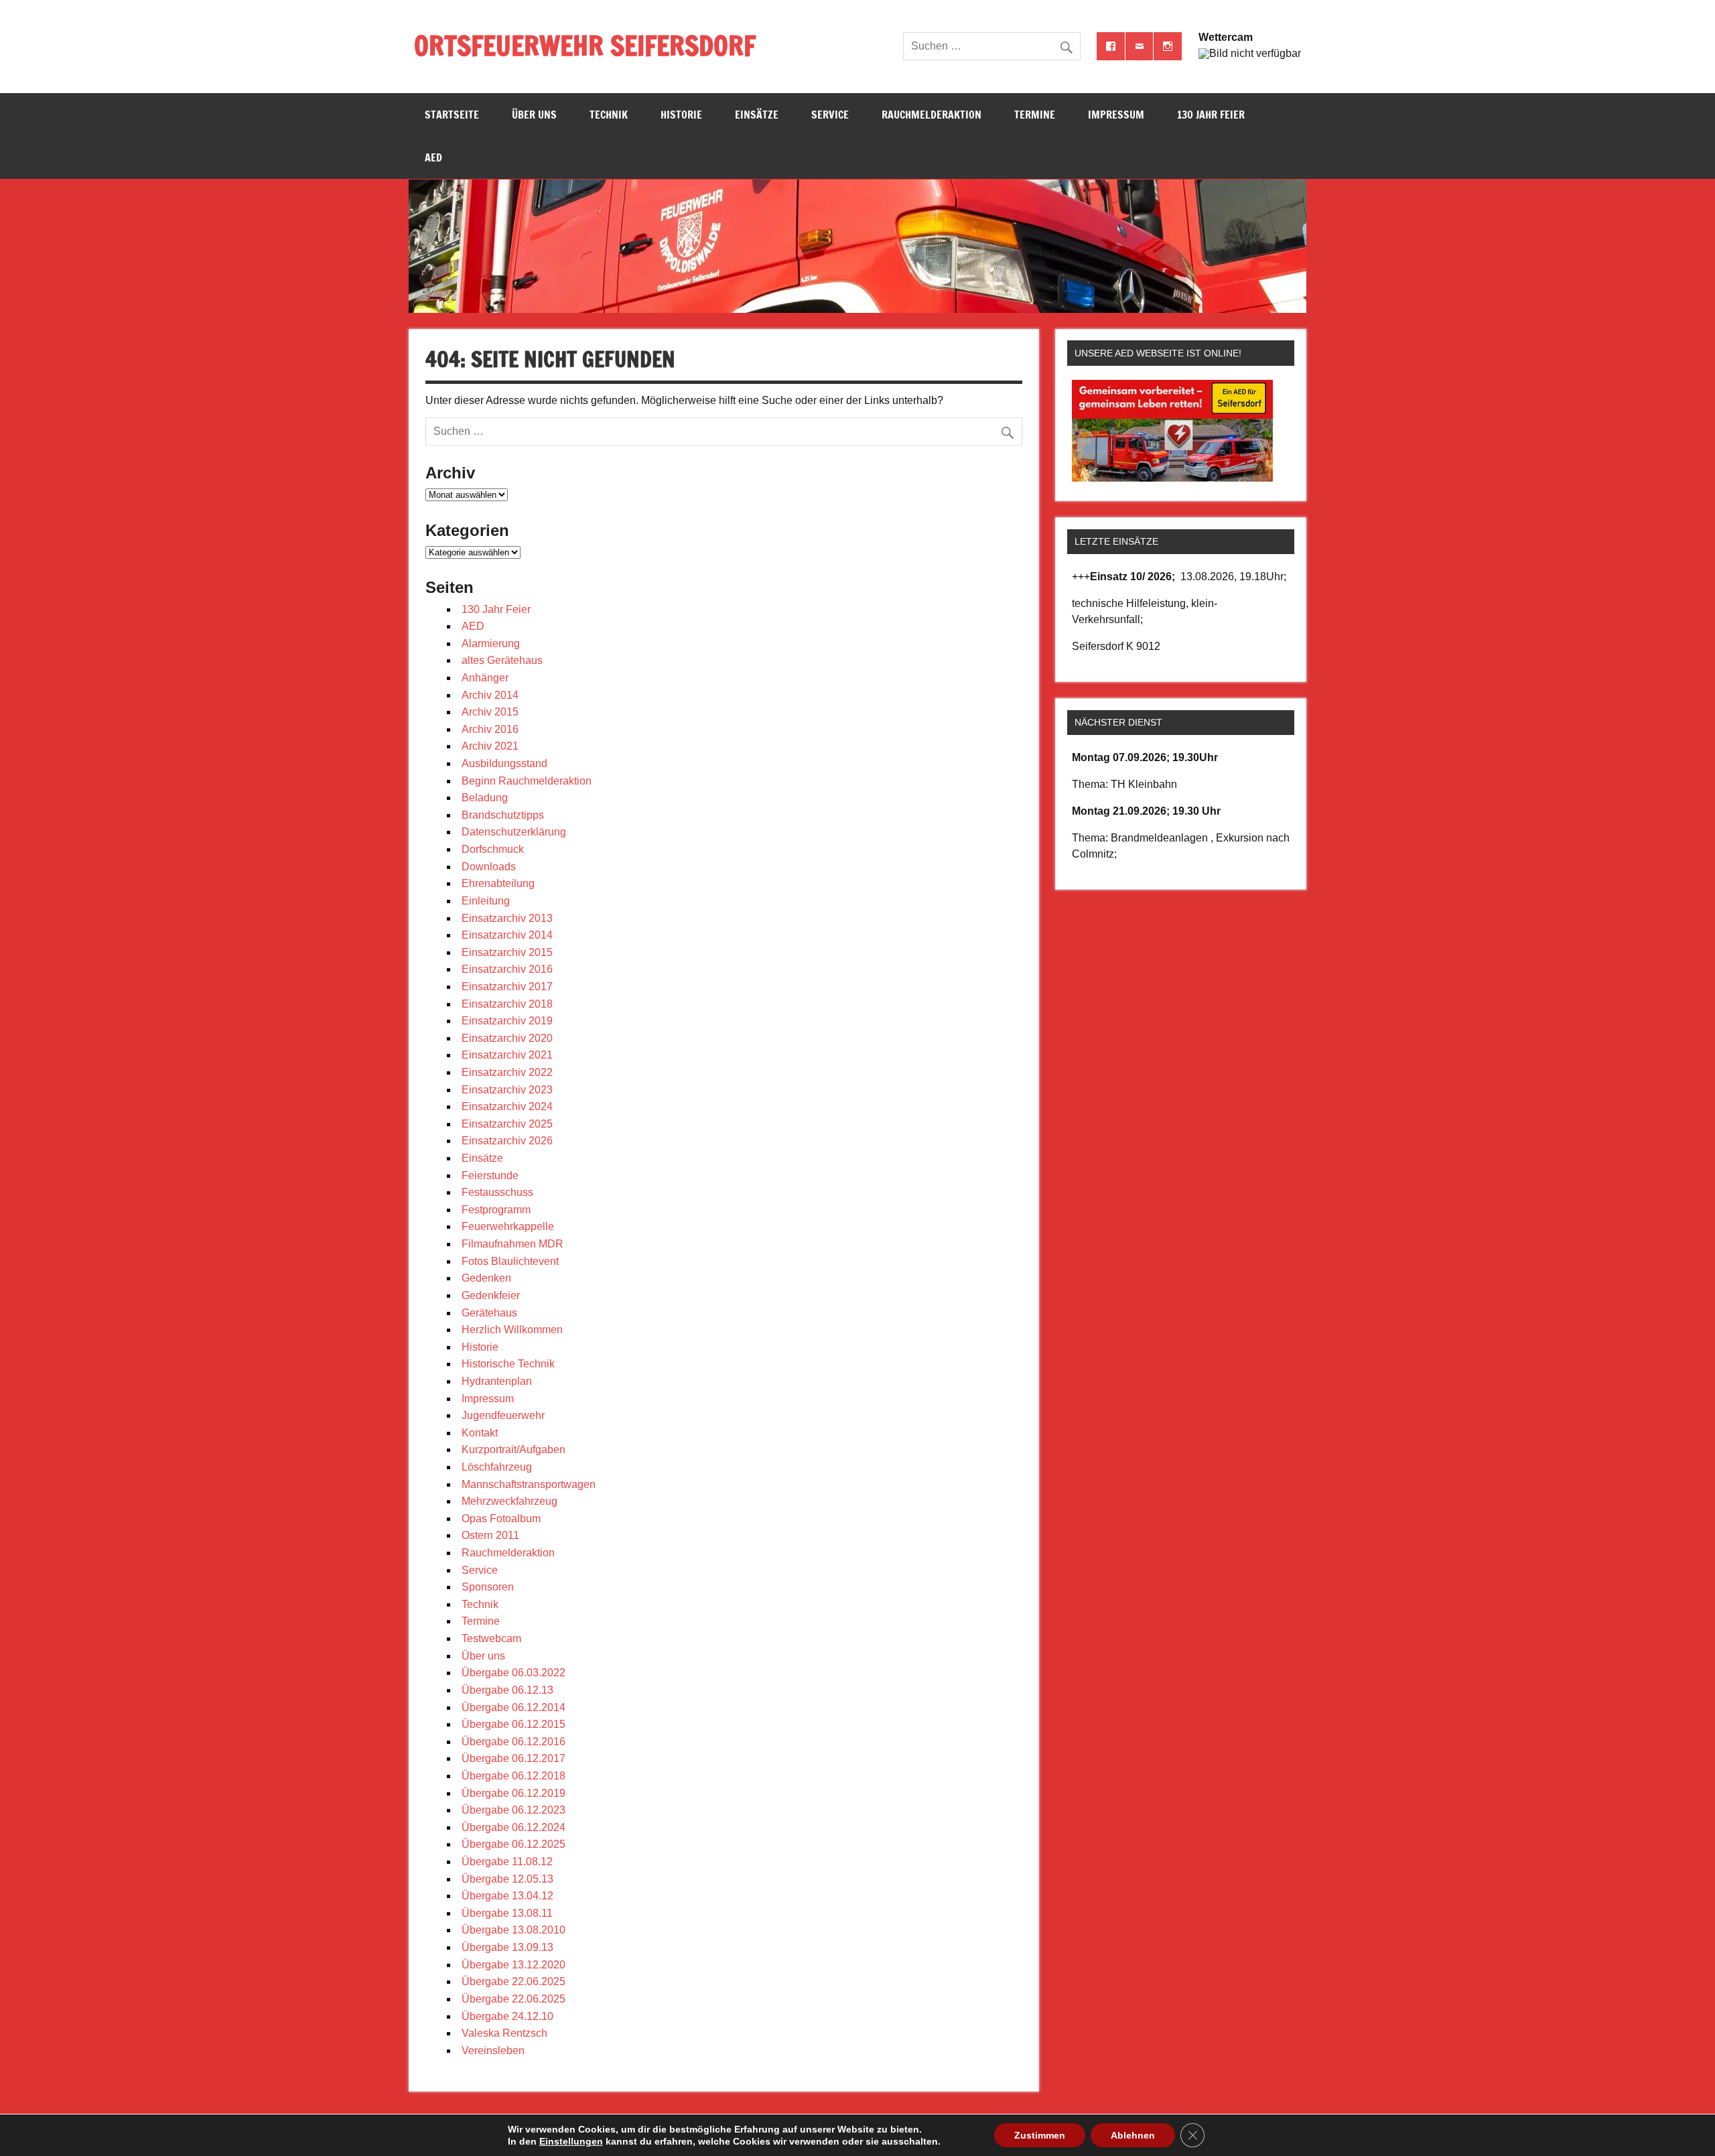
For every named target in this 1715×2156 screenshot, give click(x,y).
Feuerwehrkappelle (508, 1226)
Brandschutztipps (503, 815)
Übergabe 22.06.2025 (513, 1981)
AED (433, 157)
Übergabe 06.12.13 (507, 1690)
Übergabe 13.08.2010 (513, 1930)
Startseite (452, 115)
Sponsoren (488, 1587)
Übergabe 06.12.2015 (513, 1724)
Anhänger (485, 678)
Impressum (1116, 115)
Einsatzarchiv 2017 (507, 987)
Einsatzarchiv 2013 (507, 918)
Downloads (489, 867)
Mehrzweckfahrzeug (509, 1501)
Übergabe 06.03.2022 (513, 1673)
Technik (609, 115)
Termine (1035, 115)
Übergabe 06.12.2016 (513, 1742)
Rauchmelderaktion (932, 115)
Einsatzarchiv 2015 (507, 952)
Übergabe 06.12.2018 (513, 1776)
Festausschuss (497, 1192)
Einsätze (757, 115)
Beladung (485, 798)
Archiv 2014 (490, 695)
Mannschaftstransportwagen (529, 1484)
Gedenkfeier (491, 1295)
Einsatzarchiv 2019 (507, 1021)
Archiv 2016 (490, 729)
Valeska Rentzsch (504, 2033)
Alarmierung (491, 644)
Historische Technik (508, 1364)
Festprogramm (496, 1210)
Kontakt (480, 1433)
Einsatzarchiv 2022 (507, 1072)
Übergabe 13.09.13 (507, 1947)
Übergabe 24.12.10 (507, 2016)
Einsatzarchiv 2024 (507, 1106)
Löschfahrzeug (497, 1467)
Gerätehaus (489, 1313)
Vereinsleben (493, 2050)
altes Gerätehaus (502, 660)
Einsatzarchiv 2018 (507, 1004)
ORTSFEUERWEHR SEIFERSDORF (585, 45)
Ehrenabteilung (498, 883)
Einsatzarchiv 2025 (507, 1124)
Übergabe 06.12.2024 (513, 1827)
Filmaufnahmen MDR (512, 1244)
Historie (681, 115)
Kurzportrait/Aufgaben (513, 1450)
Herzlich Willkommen (512, 1330)
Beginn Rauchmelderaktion (527, 781)
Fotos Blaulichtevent (510, 1261)
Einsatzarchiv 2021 (507, 1055)
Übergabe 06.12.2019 (513, 1793)
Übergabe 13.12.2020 (513, 1965)
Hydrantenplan (497, 1381)
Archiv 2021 (490, 746)
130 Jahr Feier (1211, 115)
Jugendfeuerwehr (503, 1415)
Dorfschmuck (493, 849)
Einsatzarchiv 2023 (507, 1090)
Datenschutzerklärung (514, 832)
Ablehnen (1133, 2135)
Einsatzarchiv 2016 (507, 969)
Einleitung (486, 901)
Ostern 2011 (490, 1535)
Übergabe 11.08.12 (507, 1862)
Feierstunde (490, 1175)
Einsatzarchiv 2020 (507, 1038)
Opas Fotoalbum (501, 1519)
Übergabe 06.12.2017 (513, 1758)
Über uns (534, 115)
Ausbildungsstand (504, 763)
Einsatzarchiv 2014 (507, 935)
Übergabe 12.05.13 (507, 1879)
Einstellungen (571, 2141)
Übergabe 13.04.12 (507, 1896)
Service (830, 115)
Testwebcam (491, 1638)
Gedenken (486, 1278)
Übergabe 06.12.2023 (513, 1810)
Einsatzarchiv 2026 (507, 1141)
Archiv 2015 (490, 712)
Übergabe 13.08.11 (507, 1913)
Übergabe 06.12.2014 (513, 1707)
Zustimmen (1040, 2135)
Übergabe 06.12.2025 (513, 1844)
